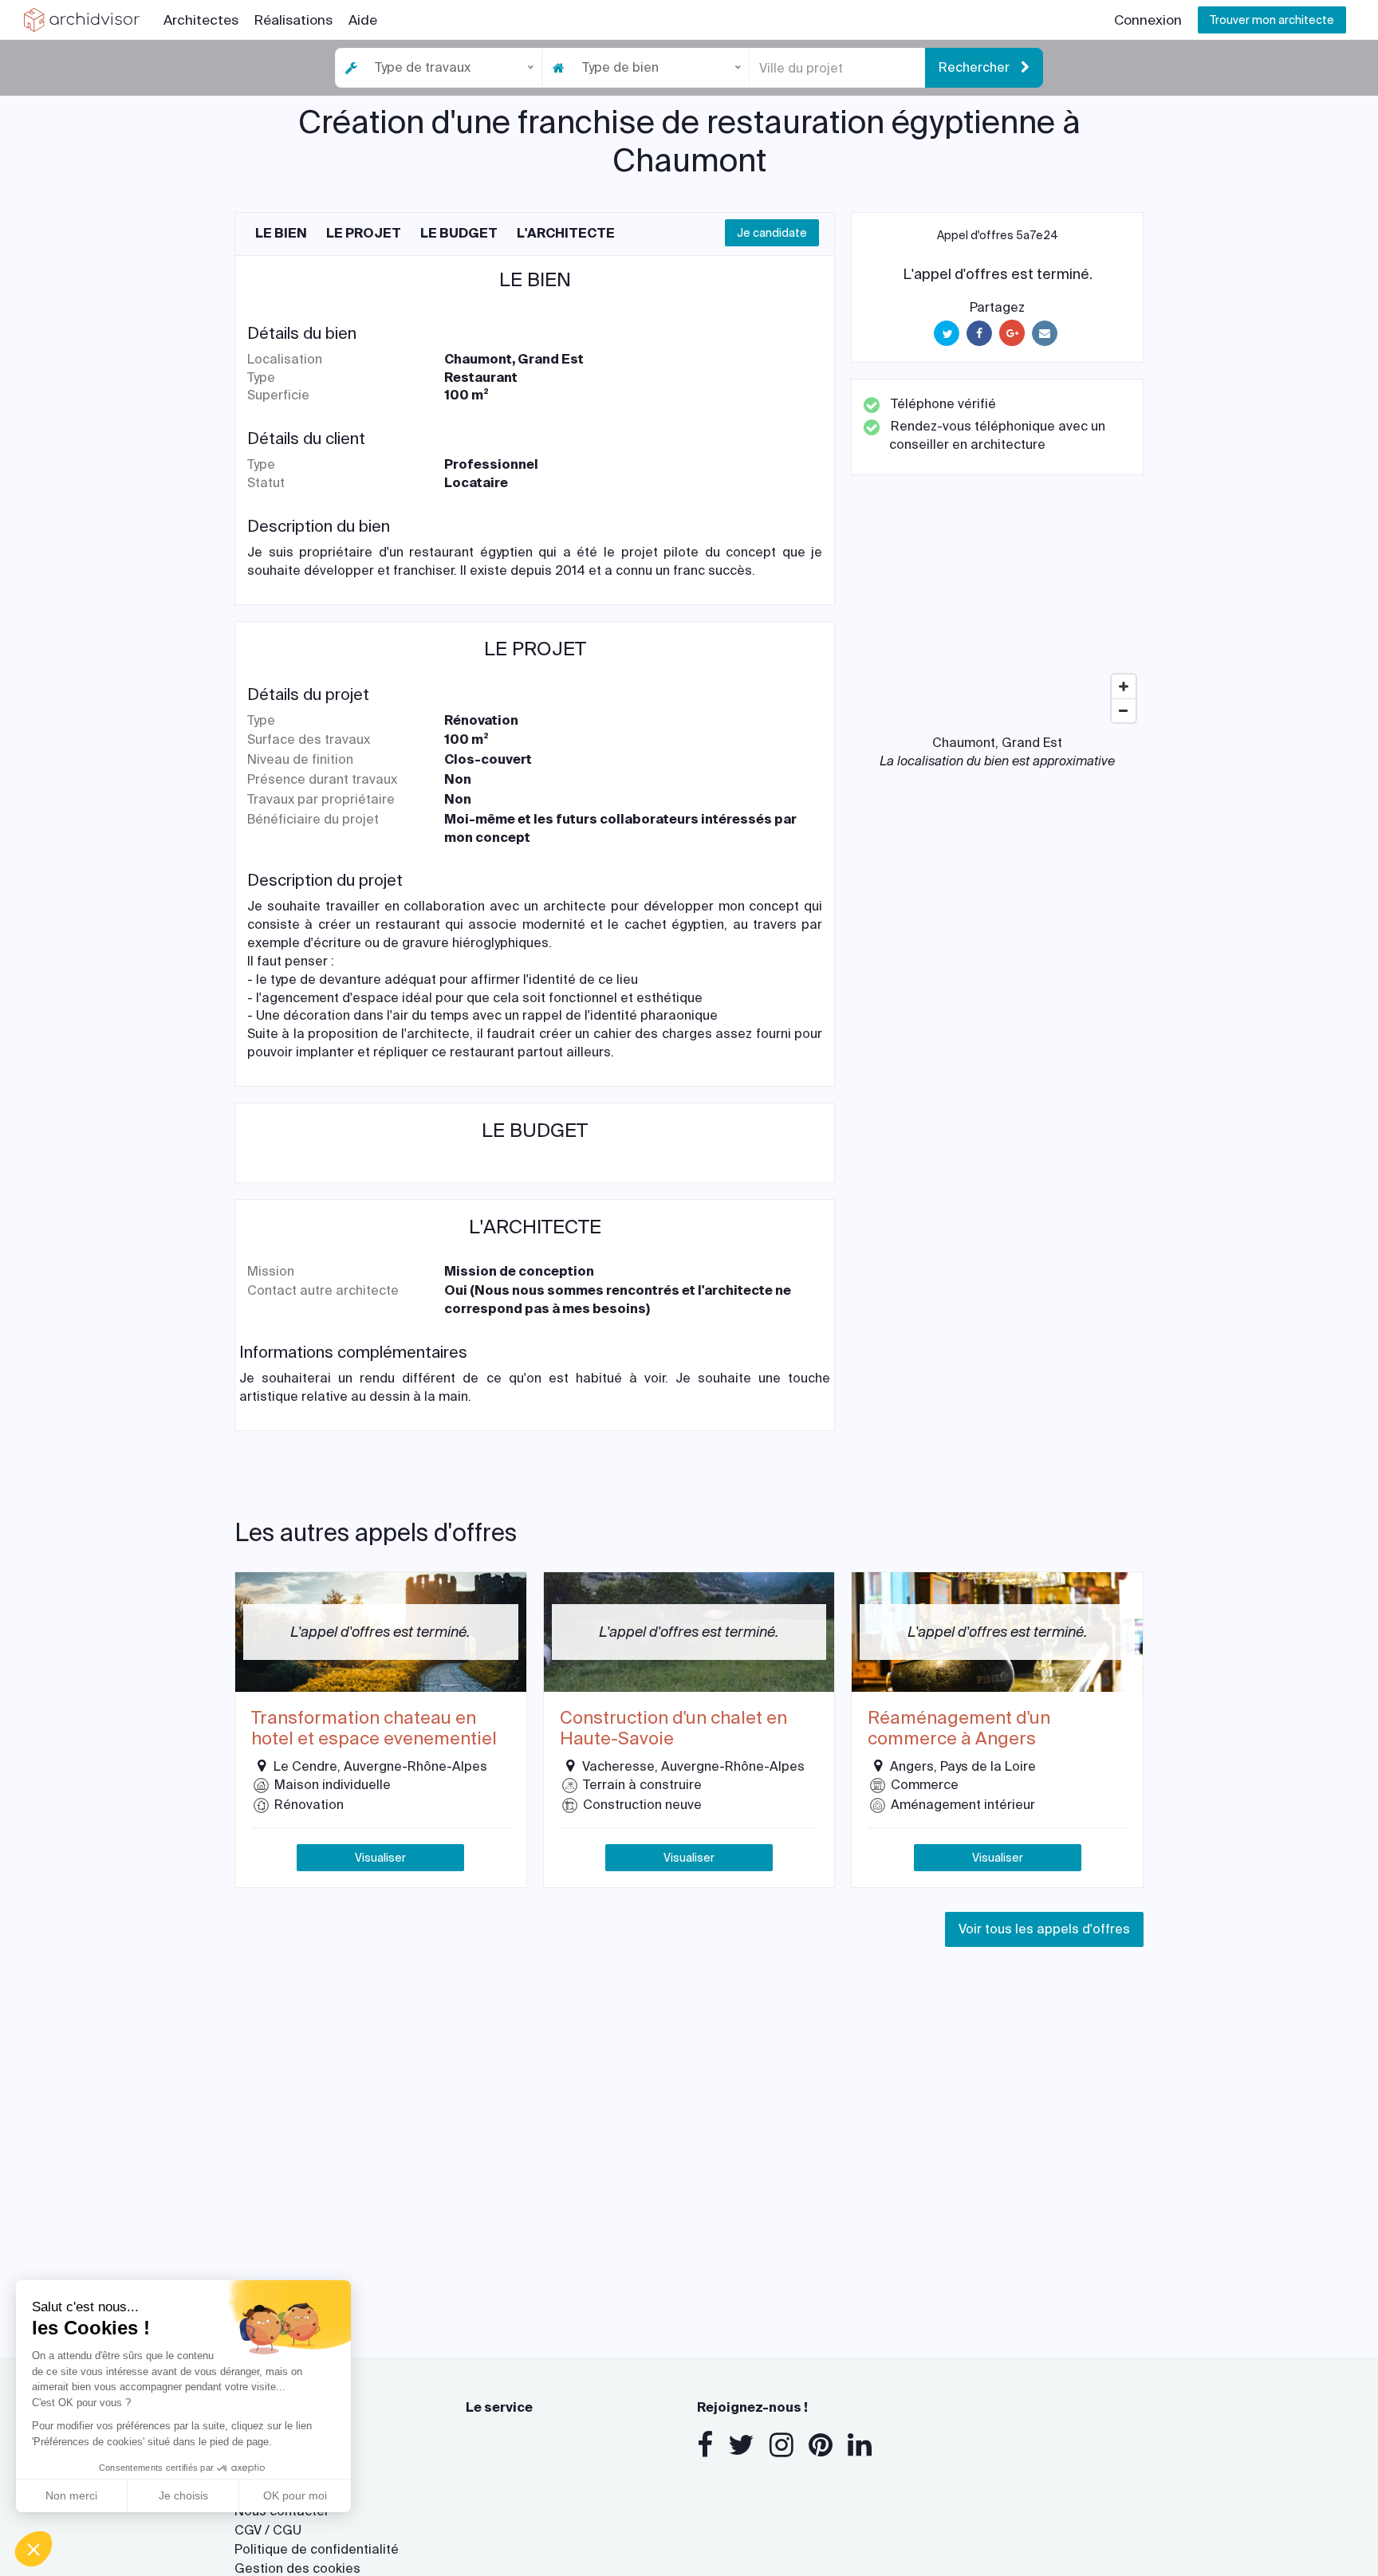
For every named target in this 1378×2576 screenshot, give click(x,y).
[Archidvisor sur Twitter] (741, 2445)
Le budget (459, 233)
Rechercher (976, 67)
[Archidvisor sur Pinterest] (821, 2445)
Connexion (1148, 20)
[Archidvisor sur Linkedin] (860, 2445)
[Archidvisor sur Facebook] (705, 2445)
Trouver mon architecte (1272, 20)
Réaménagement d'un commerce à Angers (959, 1729)
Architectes (201, 20)
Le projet (364, 233)
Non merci (71, 2495)
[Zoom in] (1124, 686)
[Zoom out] (1124, 710)
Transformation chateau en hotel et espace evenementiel (374, 1729)
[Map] (997, 611)
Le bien (281, 233)
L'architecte (566, 233)
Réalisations (293, 20)
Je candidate (772, 233)
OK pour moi (295, 2495)
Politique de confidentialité (317, 2549)
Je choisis (183, 2495)
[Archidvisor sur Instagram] (782, 2445)
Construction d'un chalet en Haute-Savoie (673, 1729)
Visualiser (380, 1858)
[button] (33, 2549)
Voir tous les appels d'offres (1044, 1929)
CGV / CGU (268, 2530)
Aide (363, 20)
